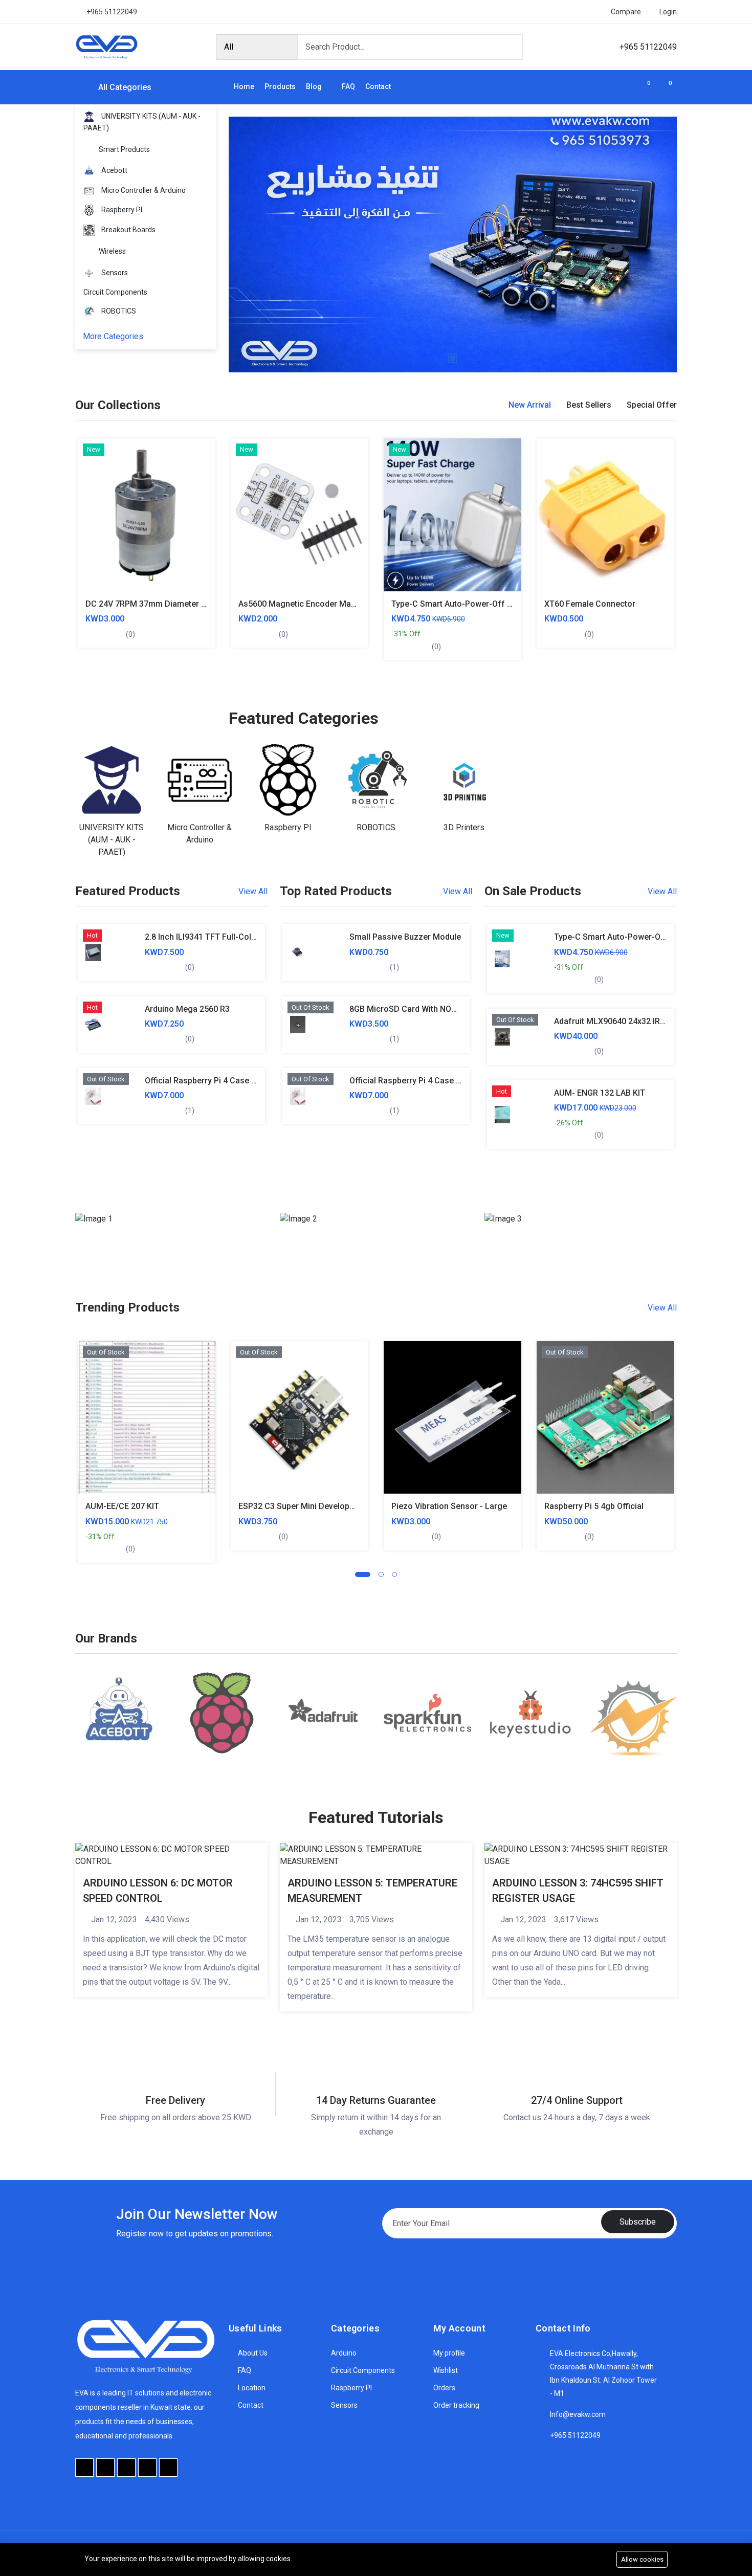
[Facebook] (84, 2468)
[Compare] (92, 511)
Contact (378, 86)
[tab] (530, 405)
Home (244, 86)
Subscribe (638, 2222)
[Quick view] (92, 534)
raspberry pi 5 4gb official (594, 1506)
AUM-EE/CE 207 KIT (122, 1506)
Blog (315, 86)
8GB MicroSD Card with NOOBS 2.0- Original (432, 1009)
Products (280, 86)
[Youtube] (126, 2468)
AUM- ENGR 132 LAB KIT (600, 1093)
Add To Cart (92, 488)
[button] (363, 1574)
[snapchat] (168, 2468)
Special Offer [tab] (652, 405)
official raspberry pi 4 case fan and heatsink (230, 1081)
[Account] (625, 87)
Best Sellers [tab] (589, 405)
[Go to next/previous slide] (70, 549)
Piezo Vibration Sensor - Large (449, 1506)
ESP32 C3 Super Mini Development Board (316, 1506)
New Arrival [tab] (530, 405)
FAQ (348, 86)
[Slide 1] (453, 358)
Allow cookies (642, 2559)
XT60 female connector (590, 604)
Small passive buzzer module (405, 937)
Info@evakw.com (578, 2414)
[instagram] (147, 2468)
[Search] (511, 47)
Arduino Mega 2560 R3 (187, 1009)
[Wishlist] (92, 557)
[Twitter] (105, 2468)
